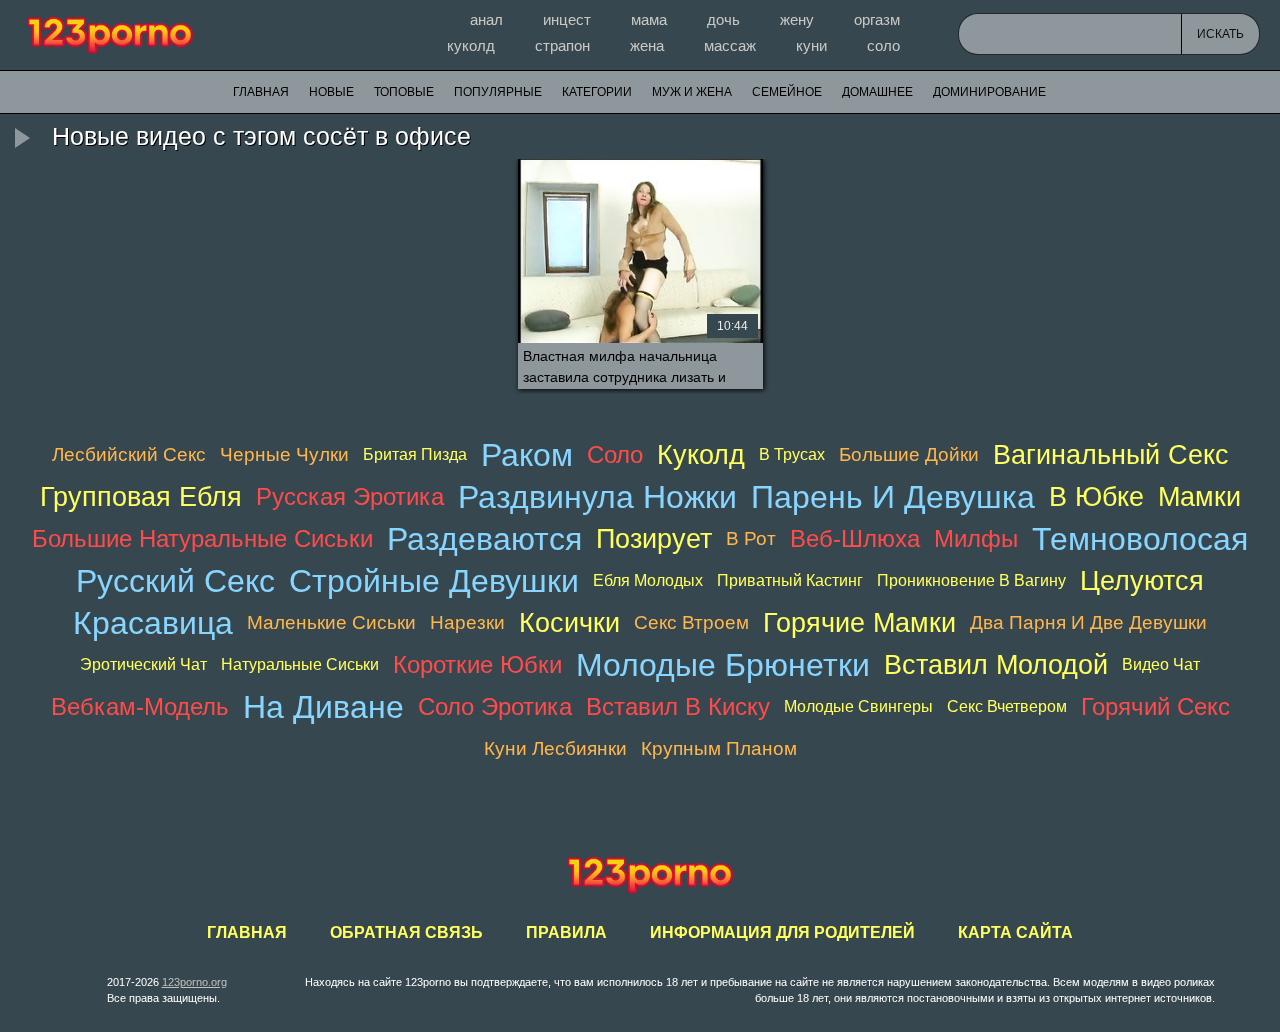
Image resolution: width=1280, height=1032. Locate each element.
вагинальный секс (1111, 454)
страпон (562, 45)
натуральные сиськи (300, 664)
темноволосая (1140, 539)
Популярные (498, 92)
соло (883, 45)
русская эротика (350, 496)
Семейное (787, 92)
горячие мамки (859, 622)
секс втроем (691, 622)
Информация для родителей (782, 932)
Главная (110, 35)
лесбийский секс (129, 454)
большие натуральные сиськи (202, 538)
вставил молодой (996, 664)
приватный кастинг (790, 580)
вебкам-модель (140, 706)
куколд (471, 45)
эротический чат (143, 664)
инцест (567, 19)
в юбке (1096, 496)
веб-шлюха (855, 538)
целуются (1142, 580)
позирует (654, 538)
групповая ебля (141, 496)
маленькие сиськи (331, 622)
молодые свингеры (858, 706)
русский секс (175, 581)
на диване (323, 707)
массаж (730, 45)
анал (486, 19)
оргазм (877, 19)
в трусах (792, 454)
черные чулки (284, 454)
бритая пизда (415, 454)
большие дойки (909, 454)
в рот (751, 538)
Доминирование (989, 92)
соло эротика (495, 706)
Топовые (404, 92)
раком (527, 455)
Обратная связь (406, 932)
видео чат (1161, 664)
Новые (331, 92)
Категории (597, 92)
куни (811, 45)
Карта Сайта (1015, 932)
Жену (797, 19)
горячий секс (1155, 706)
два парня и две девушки (1088, 622)
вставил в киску (678, 706)
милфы (976, 538)
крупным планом (719, 748)
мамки (1199, 496)
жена (647, 45)
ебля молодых (648, 580)
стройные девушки (434, 581)
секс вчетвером (1007, 706)
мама (649, 19)
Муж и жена (692, 92)
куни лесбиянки (555, 748)
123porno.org (194, 982)
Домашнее (877, 92)
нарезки (467, 622)
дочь (723, 19)
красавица (153, 623)
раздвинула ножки (597, 497)
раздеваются (484, 539)
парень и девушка (893, 497)
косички (569, 622)
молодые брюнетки (723, 665)
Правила (566, 932)
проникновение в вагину (971, 580)
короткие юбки (477, 664)
